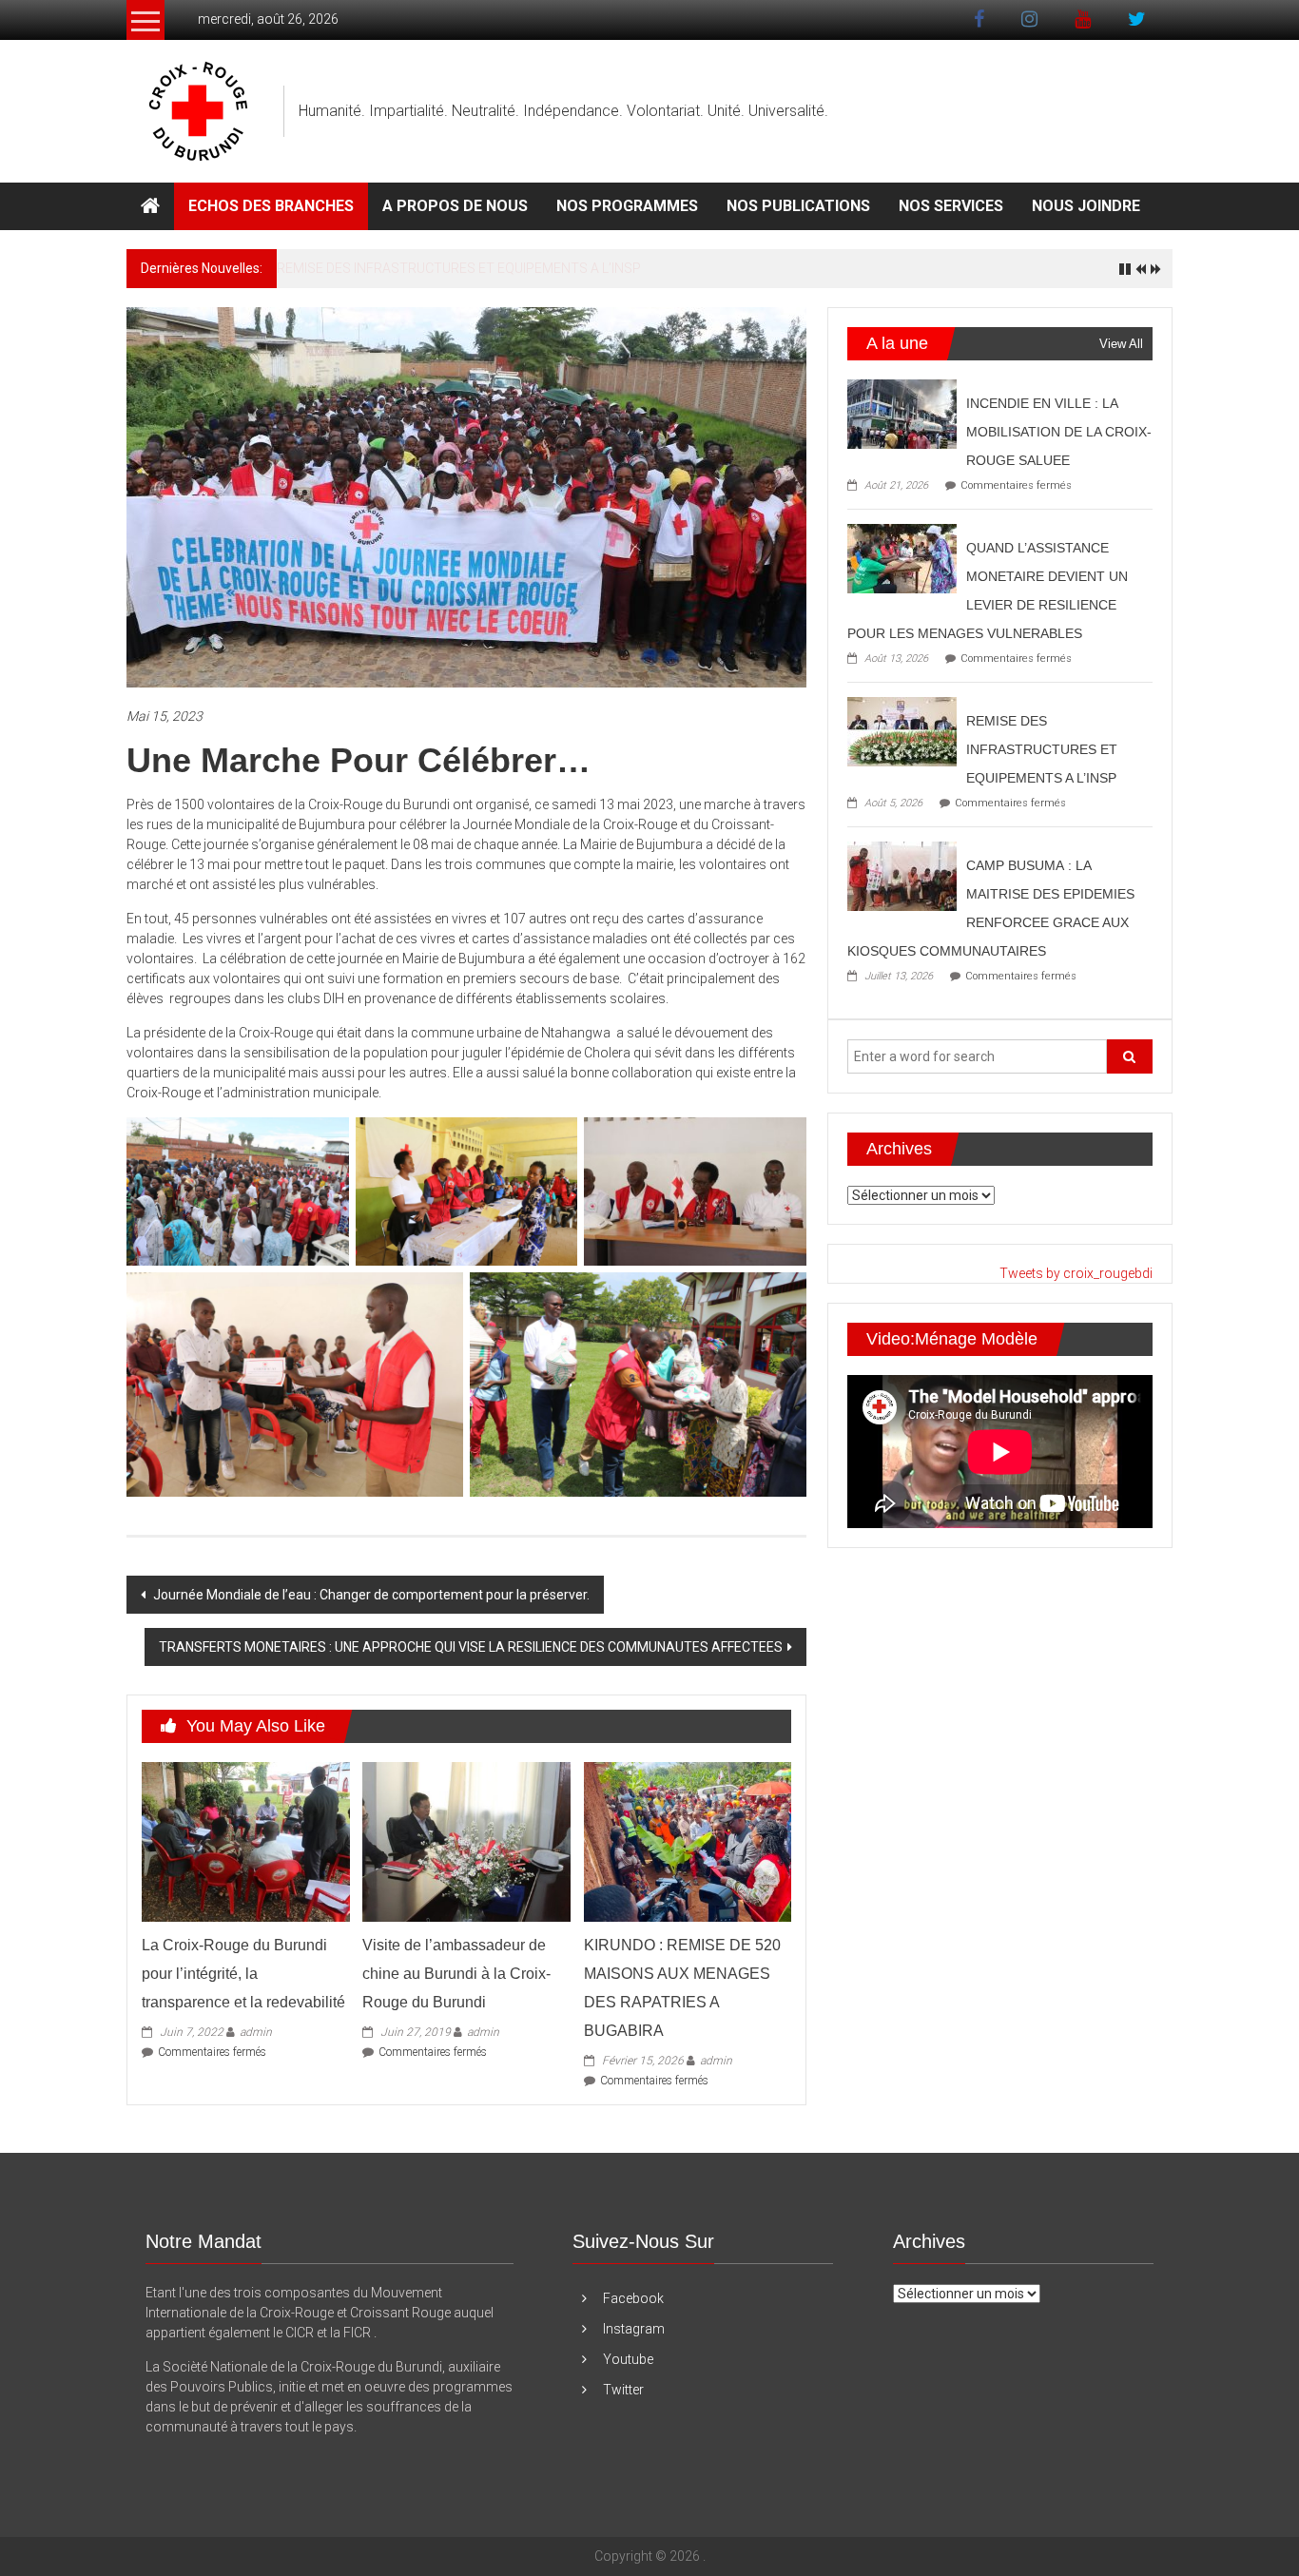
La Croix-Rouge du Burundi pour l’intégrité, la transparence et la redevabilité (243, 1974)
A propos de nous (455, 206)
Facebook (633, 2298)
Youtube (628, 2359)
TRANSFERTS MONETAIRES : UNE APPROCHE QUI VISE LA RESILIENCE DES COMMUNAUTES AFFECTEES (471, 1647)
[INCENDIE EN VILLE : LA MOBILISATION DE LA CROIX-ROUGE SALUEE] (902, 413)
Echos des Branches (271, 206)
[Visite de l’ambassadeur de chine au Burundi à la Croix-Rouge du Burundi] (466, 1841)
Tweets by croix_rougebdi (1076, 1273)
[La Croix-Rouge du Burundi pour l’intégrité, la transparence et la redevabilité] (245, 1841)
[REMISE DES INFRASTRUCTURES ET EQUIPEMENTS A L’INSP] (902, 730)
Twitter (623, 2390)
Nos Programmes (627, 206)
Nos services (951, 206)
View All (1121, 344)
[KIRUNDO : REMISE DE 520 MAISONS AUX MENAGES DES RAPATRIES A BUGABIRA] (688, 1841)
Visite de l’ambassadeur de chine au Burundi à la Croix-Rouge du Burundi (456, 1974)
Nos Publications (798, 206)
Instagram (634, 2329)
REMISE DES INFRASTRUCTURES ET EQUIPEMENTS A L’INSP (459, 268)
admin (256, 2032)
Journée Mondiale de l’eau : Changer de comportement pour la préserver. (370, 1595)
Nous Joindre (1086, 206)
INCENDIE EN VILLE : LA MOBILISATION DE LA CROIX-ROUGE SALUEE (1059, 432)
